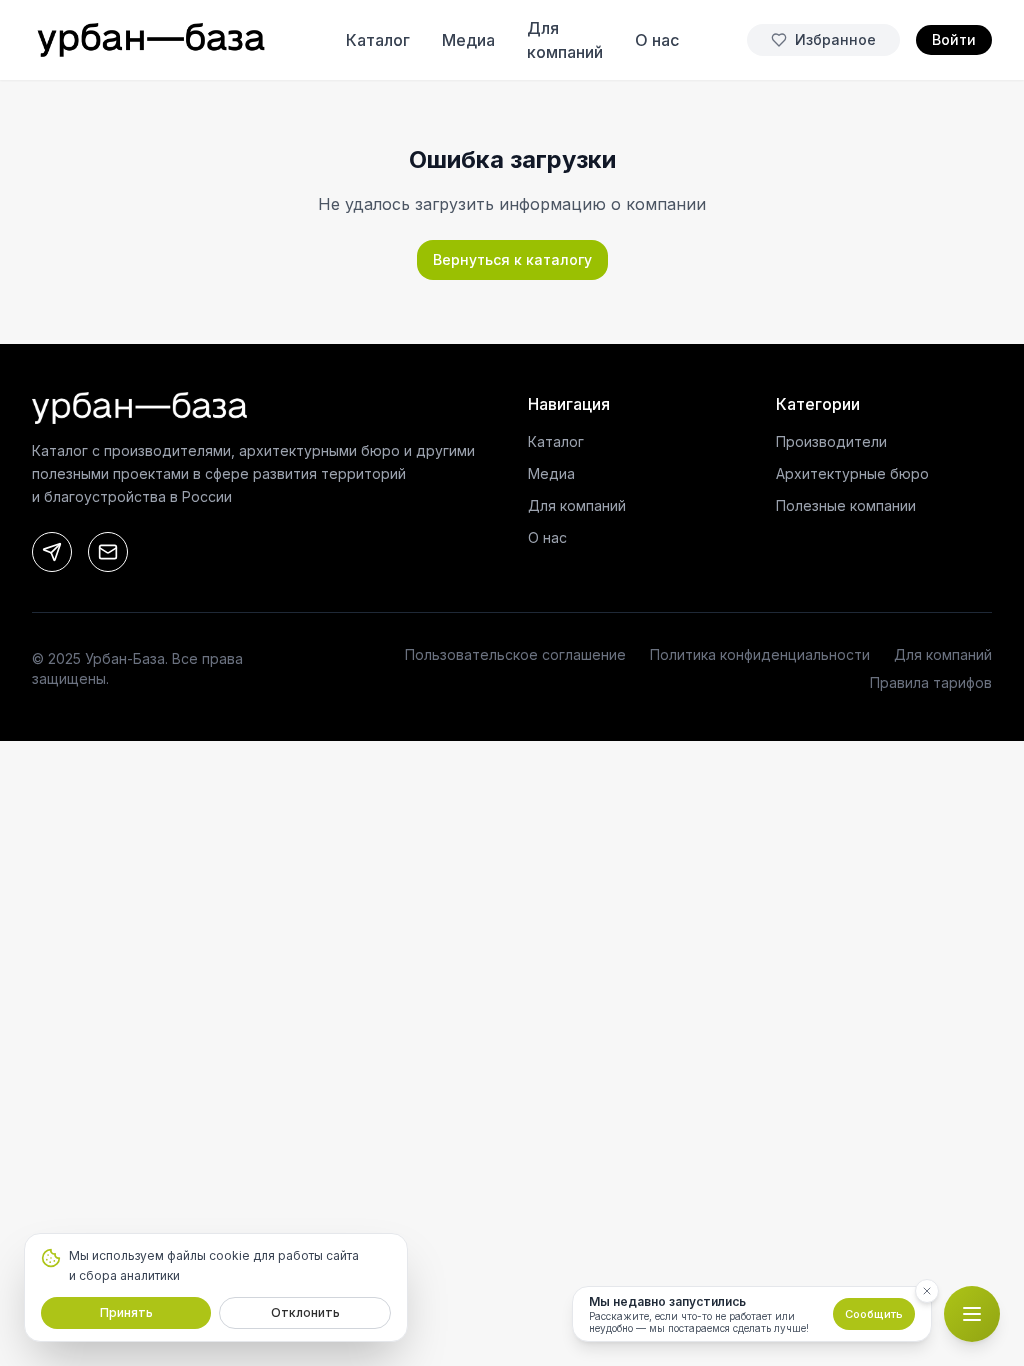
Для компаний (577, 505)
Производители (831, 441)
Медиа (551, 473)
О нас (547, 537)
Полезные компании (846, 505)
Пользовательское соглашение (515, 654)
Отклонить (305, 1312)
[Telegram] (52, 552)
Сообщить (874, 1314)
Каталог (556, 441)
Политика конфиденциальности (760, 654)
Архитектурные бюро (852, 473)
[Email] (108, 552)
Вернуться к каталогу (512, 259)
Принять (126, 1312)
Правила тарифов (931, 682)
